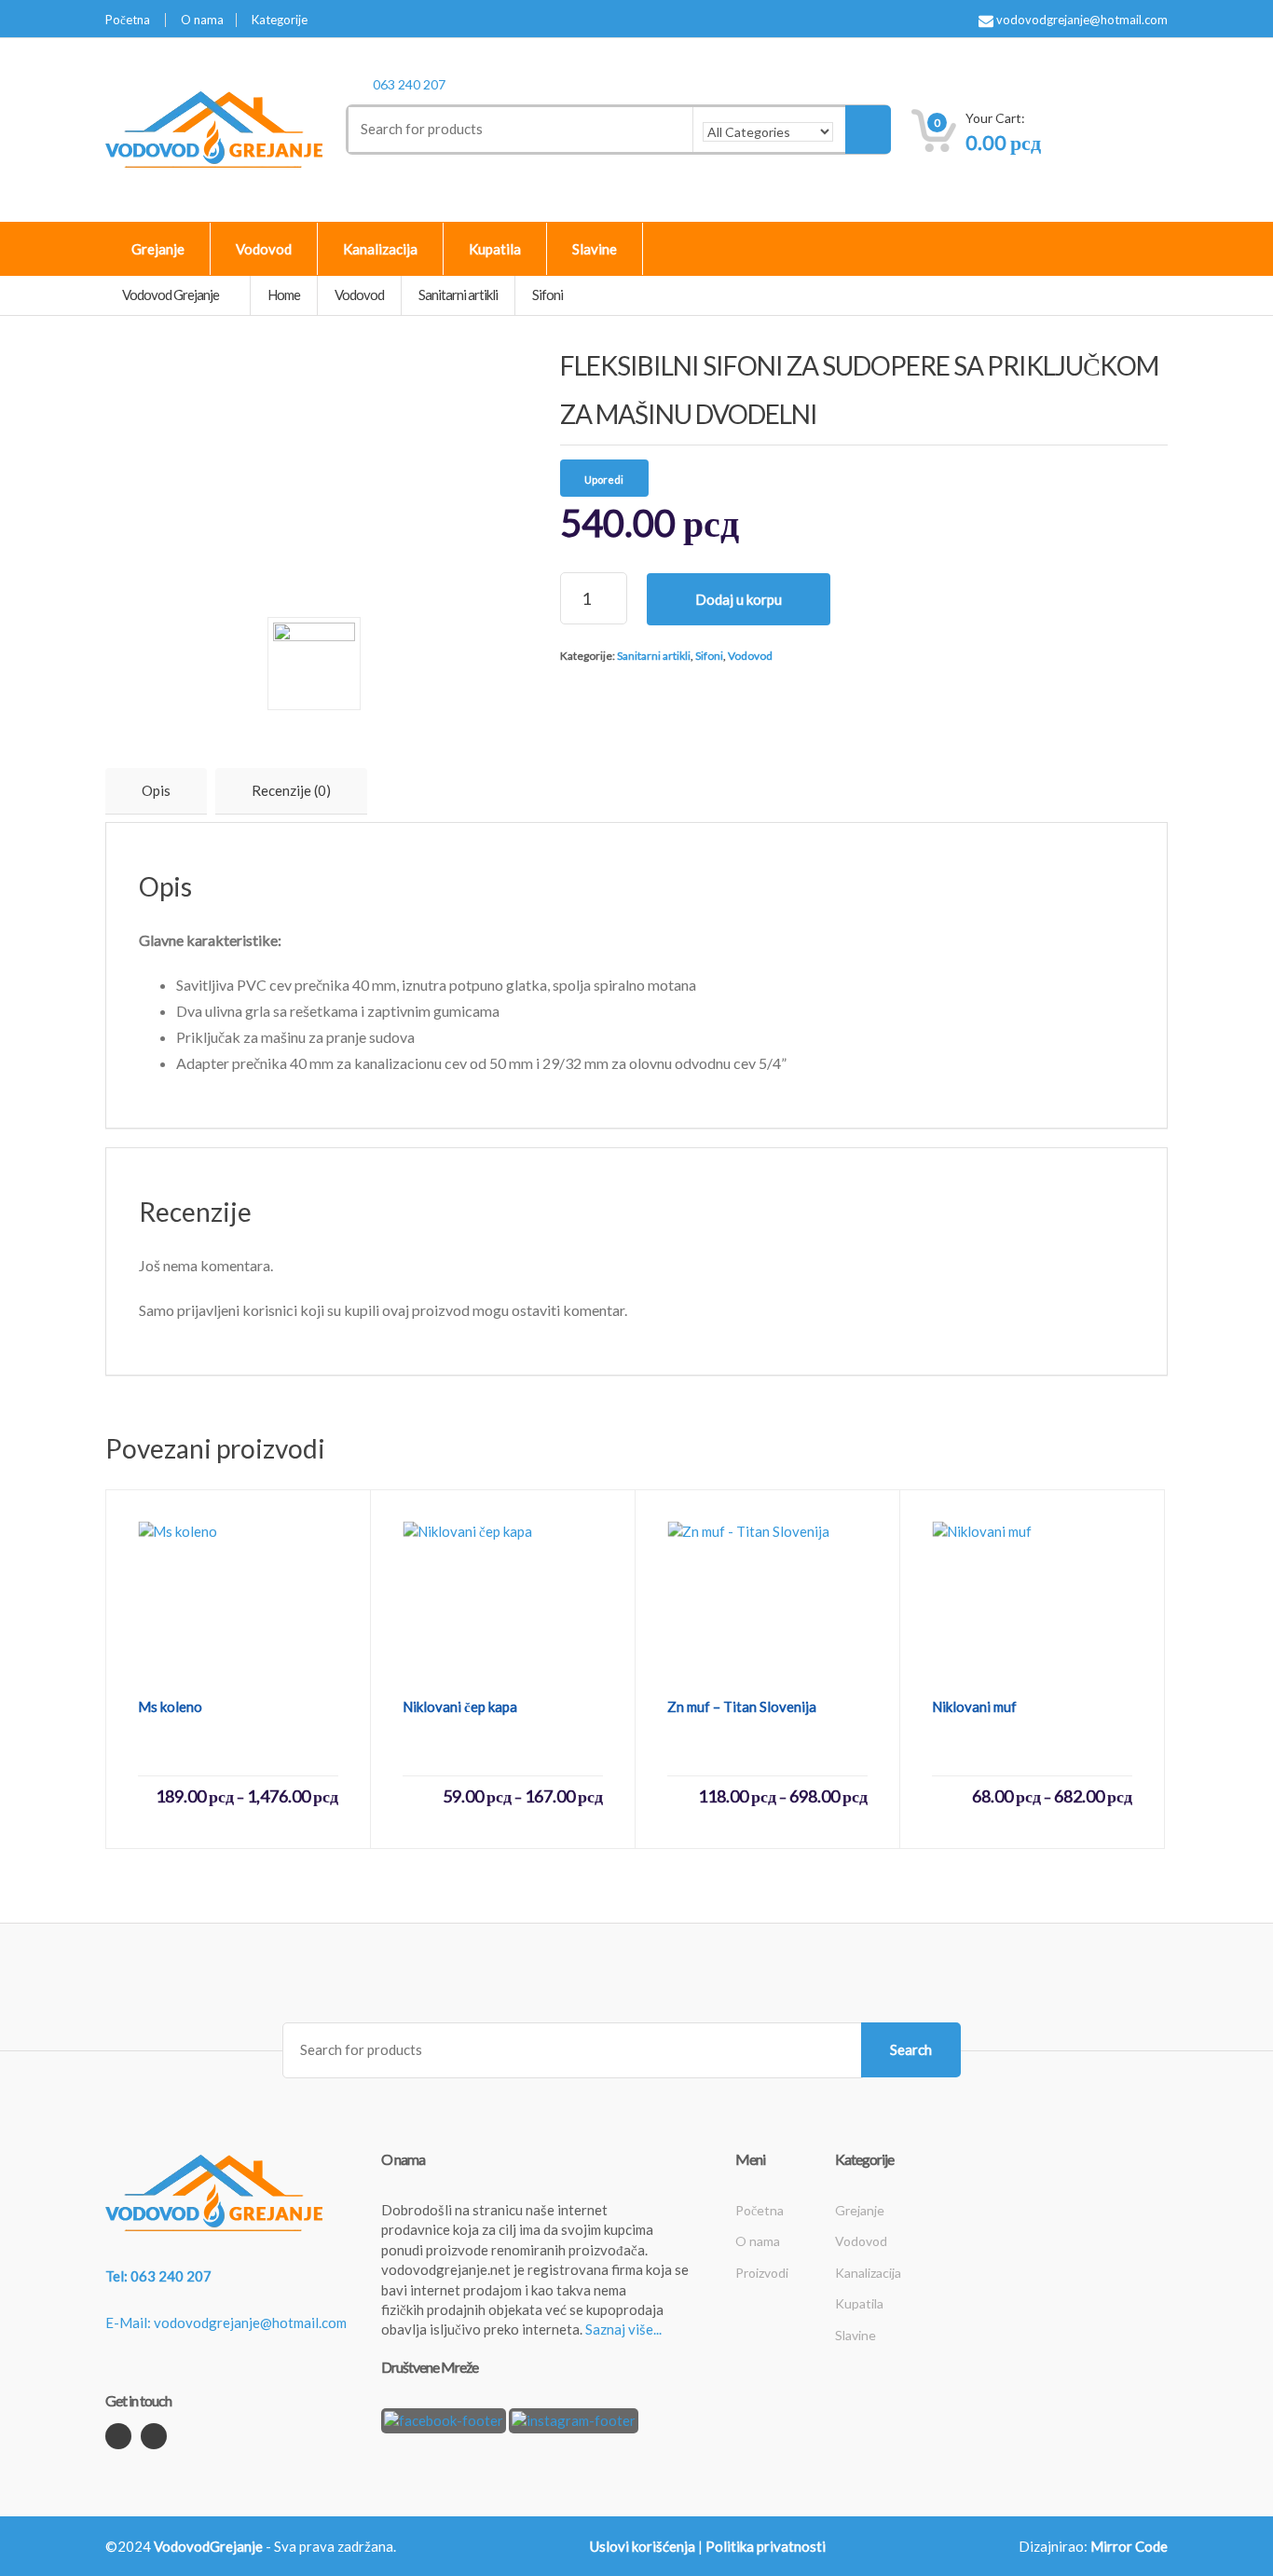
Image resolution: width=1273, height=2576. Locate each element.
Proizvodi (762, 2273)
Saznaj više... (623, 2329)
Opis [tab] (156, 790)
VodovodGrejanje (208, 2546)
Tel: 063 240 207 (158, 2276)
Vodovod (264, 249)
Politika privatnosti (766, 2546)
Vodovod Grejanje (171, 295)
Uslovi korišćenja (643, 2546)
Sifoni (709, 656)
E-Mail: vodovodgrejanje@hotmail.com (226, 2323)
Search (911, 2049)
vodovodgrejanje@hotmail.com (1081, 20)
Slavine (595, 249)
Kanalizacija (380, 249)
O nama (202, 20)
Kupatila (495, 249)
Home (284, 295)
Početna (128, 20)
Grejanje (158, 249)
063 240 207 (409, 84)
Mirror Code (1129, 2546)
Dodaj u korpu (739, 599)
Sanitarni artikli (654, 656)
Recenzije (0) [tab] (291, 790)
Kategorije (280, 20)
